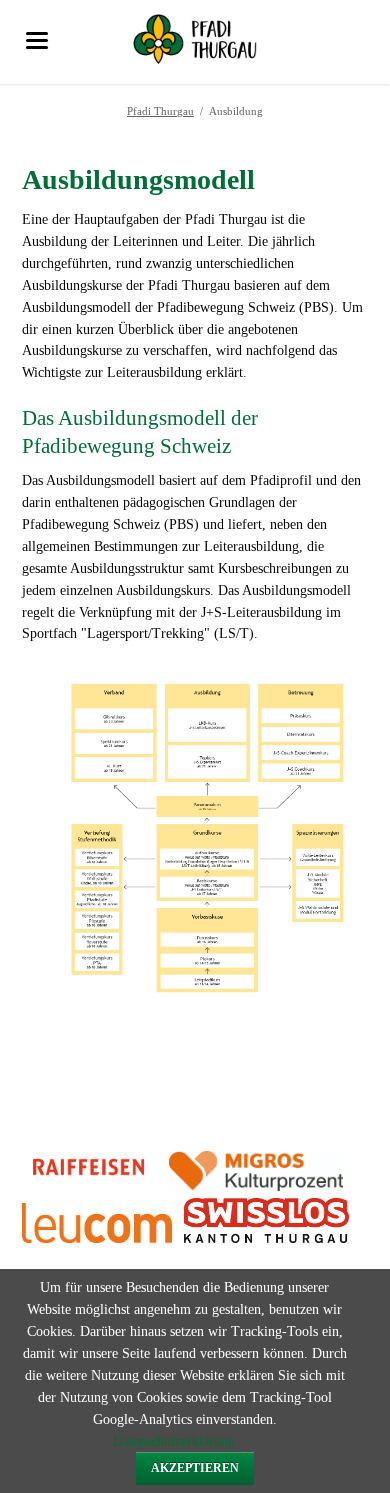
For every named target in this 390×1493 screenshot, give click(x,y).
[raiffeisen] (89, 1186)
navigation (37, 40)
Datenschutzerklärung (174, 1441)
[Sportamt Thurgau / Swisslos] (266, 1238)
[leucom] (178, 1238)
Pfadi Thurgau (160, 111)
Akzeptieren (195, 1468)
